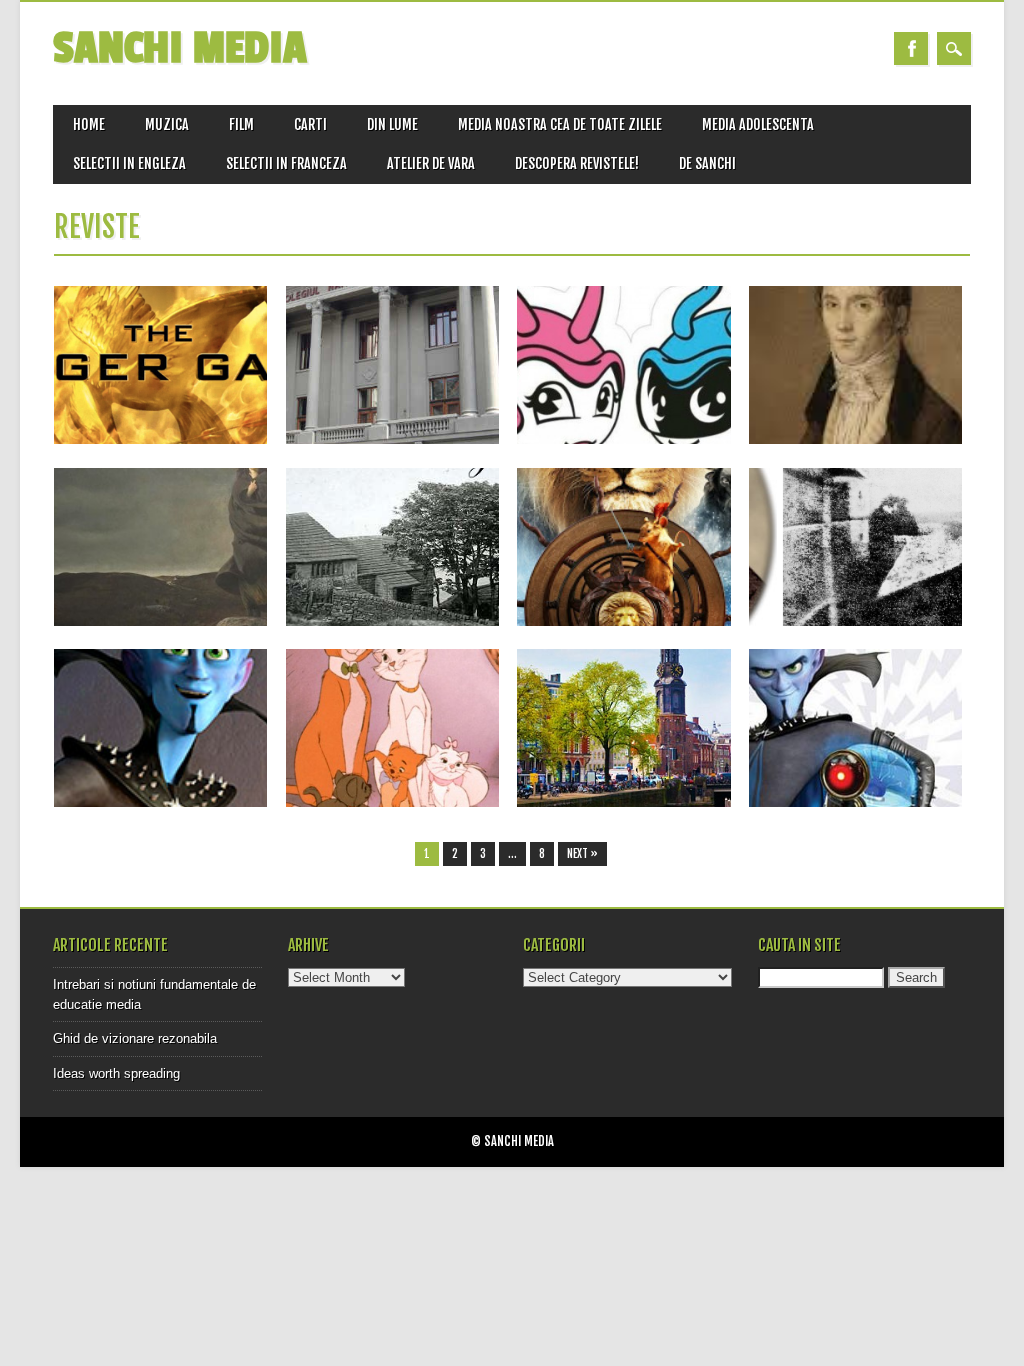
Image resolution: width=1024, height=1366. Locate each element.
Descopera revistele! (577, 163)
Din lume (392, 124)
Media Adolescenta (758, 124)
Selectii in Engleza (129, 163)
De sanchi (707, 163)
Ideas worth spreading (116, 1073)
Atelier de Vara (431, 163)
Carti (310, 124)
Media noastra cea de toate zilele (560, 124)
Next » (582, 854)
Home (89, 124)
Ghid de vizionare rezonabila (135, 1038)
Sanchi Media (180, 48)
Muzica (167, 124)
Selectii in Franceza (286, 163)
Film (241, 124)
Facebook (911, 48)
